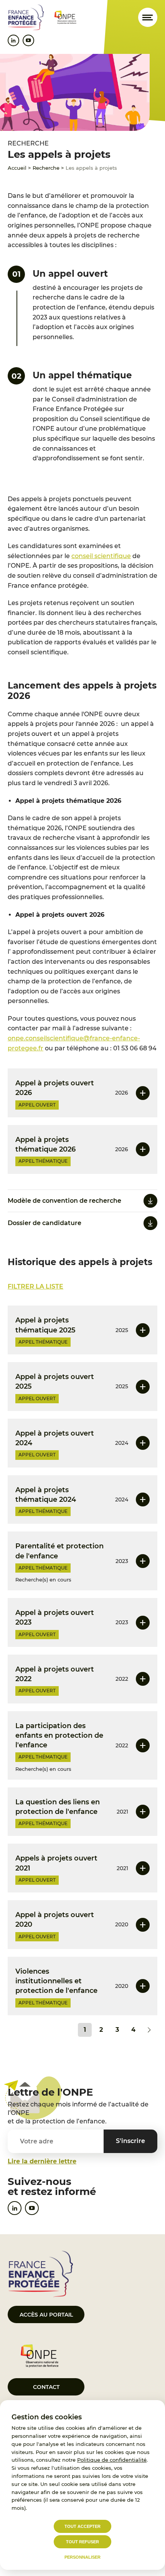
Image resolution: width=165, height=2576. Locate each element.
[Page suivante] (149, 2030)
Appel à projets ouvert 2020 (55, 1920)
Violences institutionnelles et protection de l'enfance (56, 1981)
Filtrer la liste (35, 1286)
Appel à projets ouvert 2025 (55, 1382)
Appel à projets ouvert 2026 (55, 1088)
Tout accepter (82, 2526)
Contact (46, 2387)
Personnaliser (82, 2557)
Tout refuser (82, 2542)
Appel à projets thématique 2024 (46, 1495)
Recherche (46, 168)
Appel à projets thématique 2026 (45, 1144)
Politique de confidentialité (112, 2460)
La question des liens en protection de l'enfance (58, 1807)
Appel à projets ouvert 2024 (55, 1438)
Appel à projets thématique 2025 (45, 1325)
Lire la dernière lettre (42, 2161)
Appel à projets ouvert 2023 (55, 1617)
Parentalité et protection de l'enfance (59, 1551)
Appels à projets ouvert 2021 (56, 1863)
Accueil (17, 168)
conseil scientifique (101, 556)
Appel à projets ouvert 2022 (55, 1674)
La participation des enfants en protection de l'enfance (59, 1735)
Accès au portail (46, 2315)
